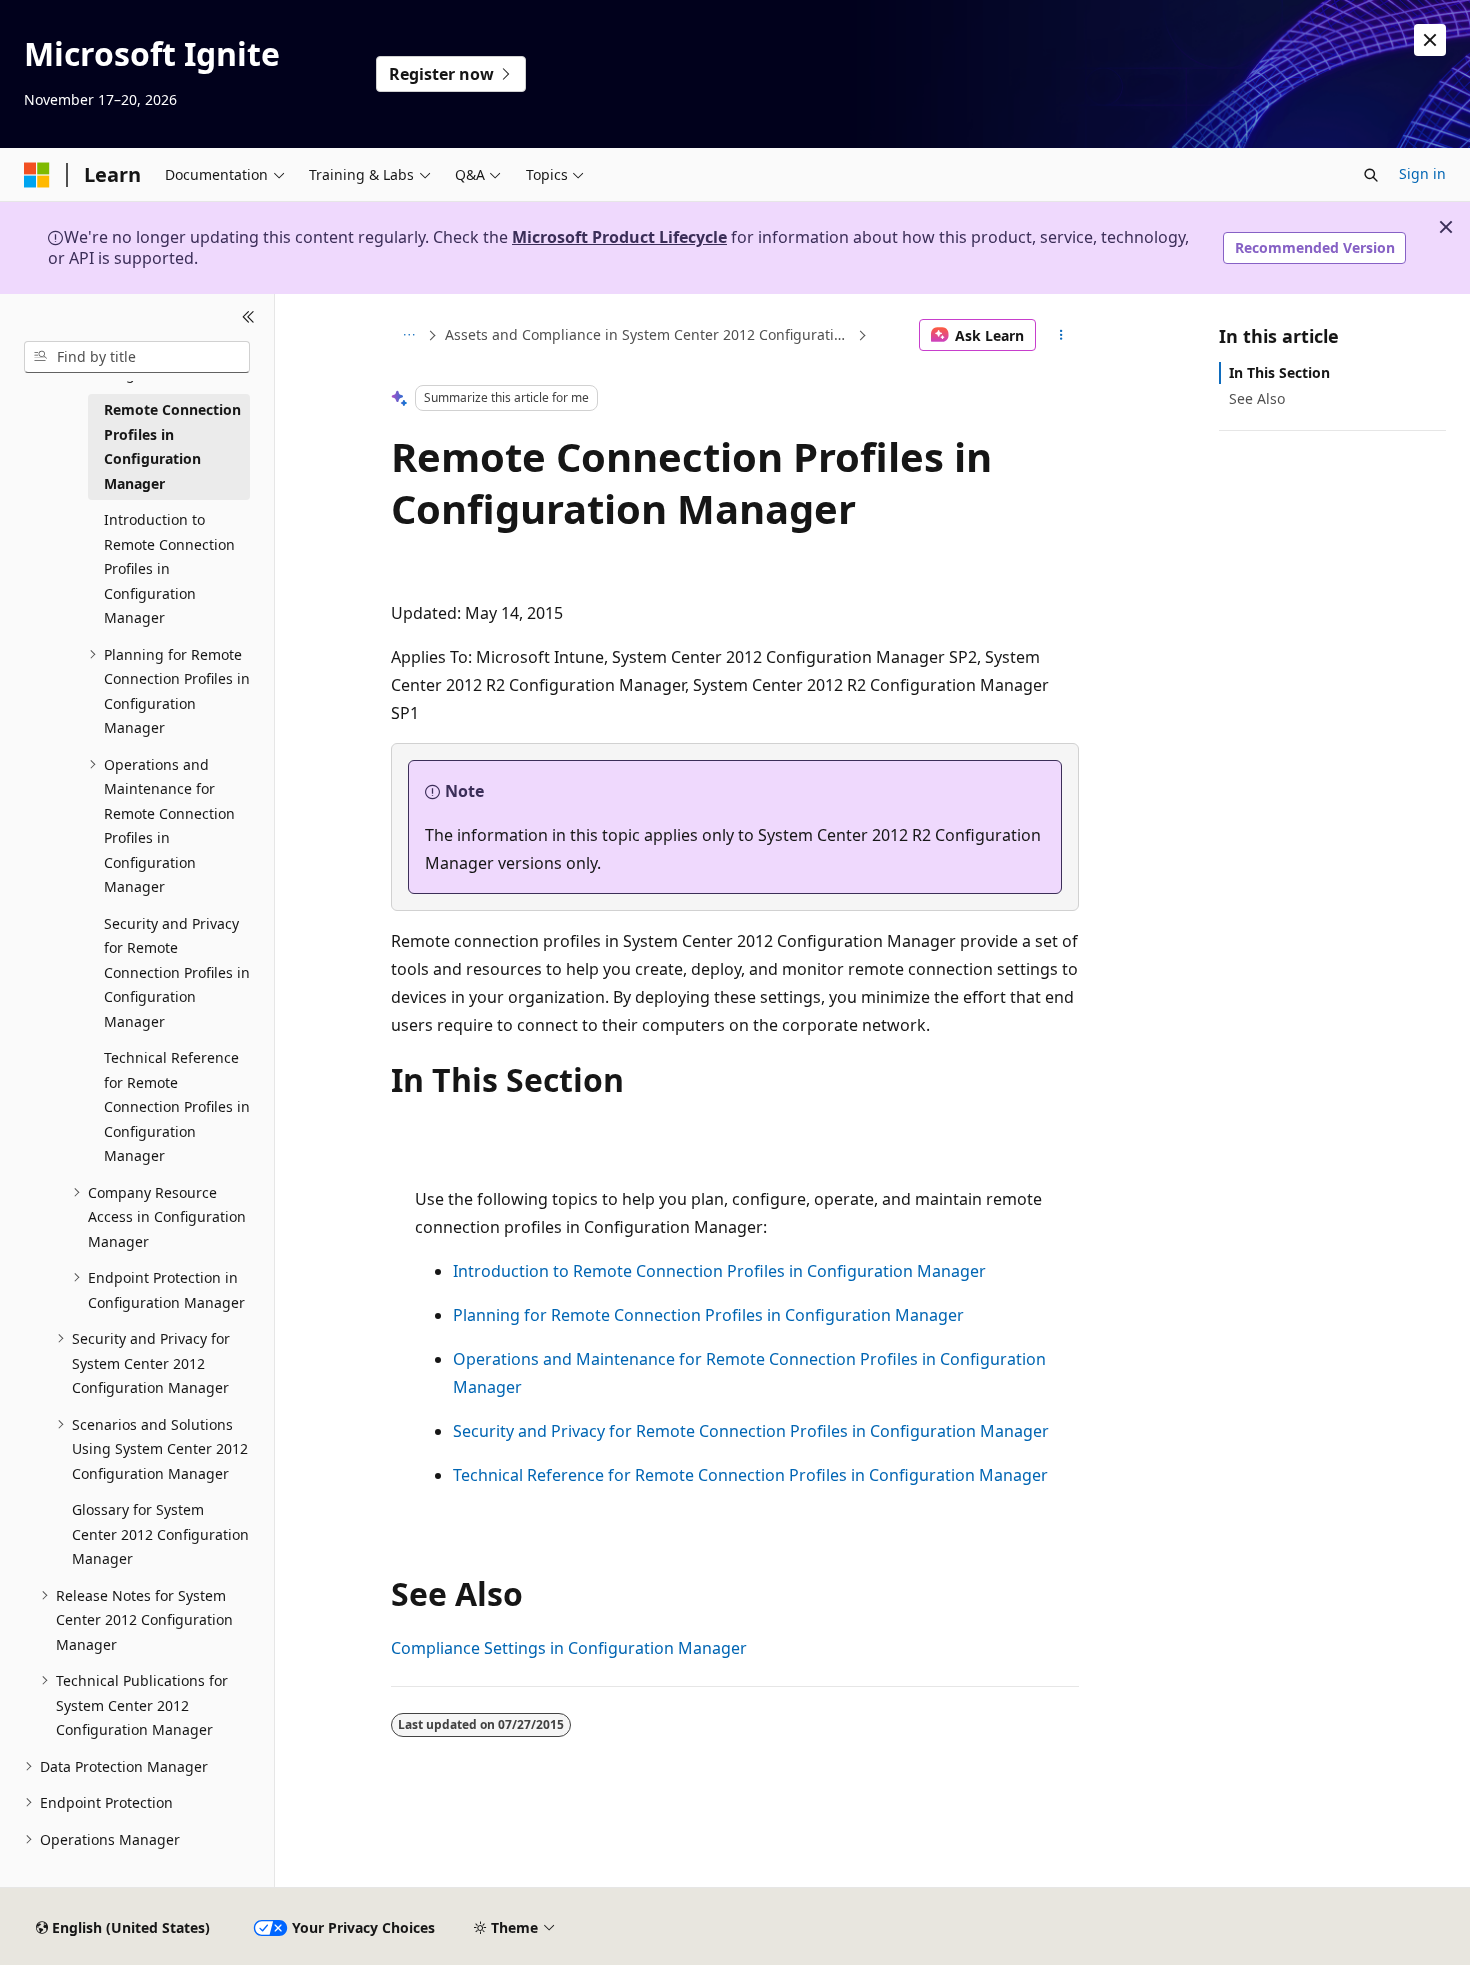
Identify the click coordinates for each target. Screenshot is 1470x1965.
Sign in (1422, 173)
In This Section (1279, 372)
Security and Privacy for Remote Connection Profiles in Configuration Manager (751, 1431)
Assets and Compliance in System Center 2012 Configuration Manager (649, 334)
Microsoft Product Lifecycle (619, 237)
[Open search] (1371, 175)
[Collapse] (248, 318)
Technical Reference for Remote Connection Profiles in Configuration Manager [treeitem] (177, 1106)
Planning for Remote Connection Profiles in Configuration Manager (708, 1315)
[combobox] (137, 357)
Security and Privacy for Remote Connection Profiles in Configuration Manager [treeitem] (177, 972)
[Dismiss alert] (1430, 40)
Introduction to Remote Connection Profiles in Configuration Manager (719, 1271)
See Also (1257, 398)
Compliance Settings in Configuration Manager (569, 1648)
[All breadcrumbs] (408, 335)
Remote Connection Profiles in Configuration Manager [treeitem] (172, 446)
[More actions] (1061, 335)
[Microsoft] (37, 175)
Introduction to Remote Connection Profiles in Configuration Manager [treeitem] (169, 568)
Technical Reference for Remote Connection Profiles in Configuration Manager (750, 1475)
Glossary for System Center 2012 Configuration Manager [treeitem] (160, 1534)
